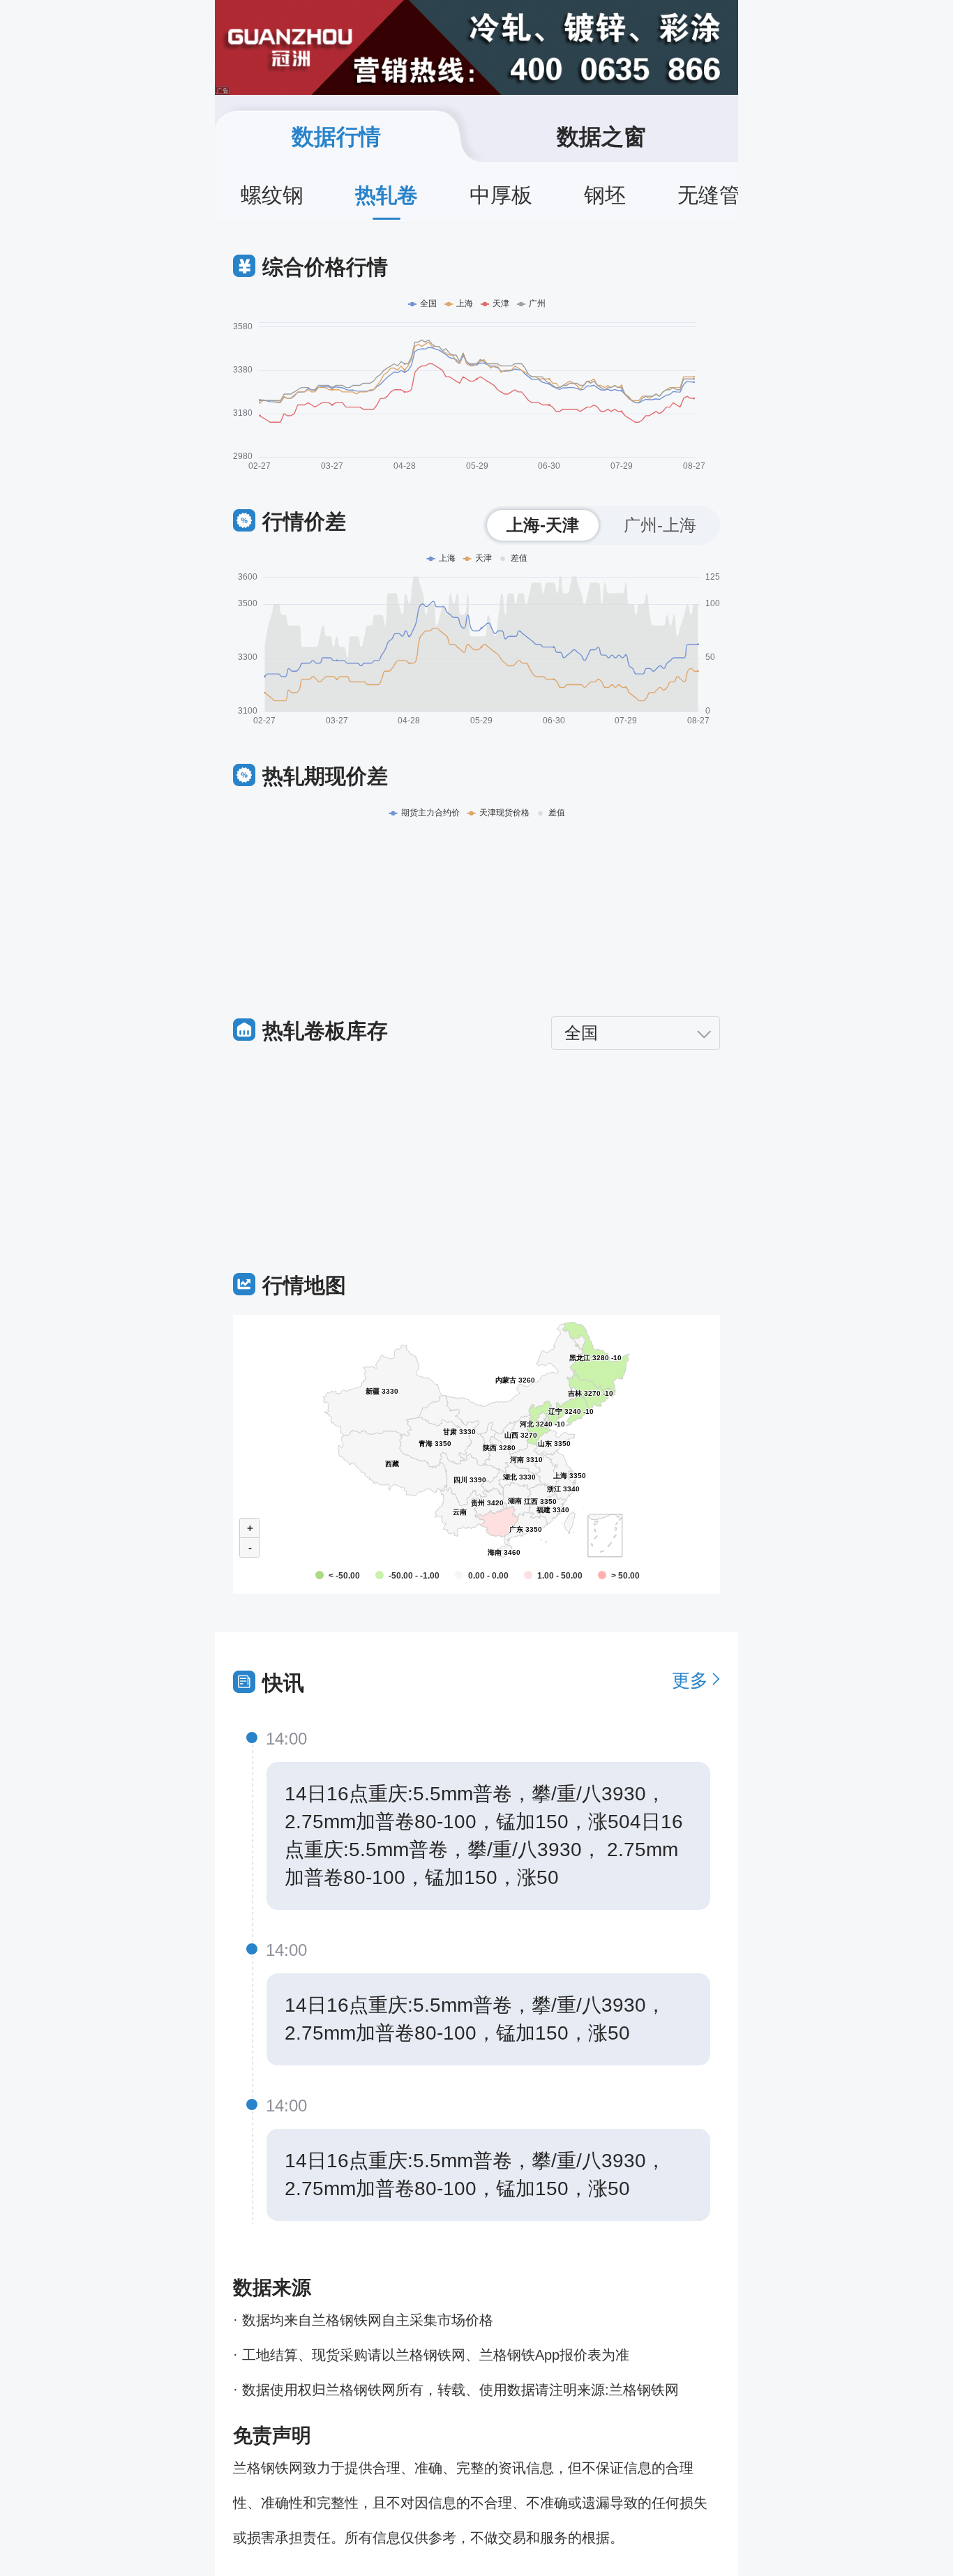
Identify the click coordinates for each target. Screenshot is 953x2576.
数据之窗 (601, 137)
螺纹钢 (272, 195)
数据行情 (336, 137)
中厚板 (501, 195)
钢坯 (605, 195)
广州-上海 (660, 525)
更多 (690, 1680)
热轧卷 (387, 195)
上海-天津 (543, 525)
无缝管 (709, 195)
